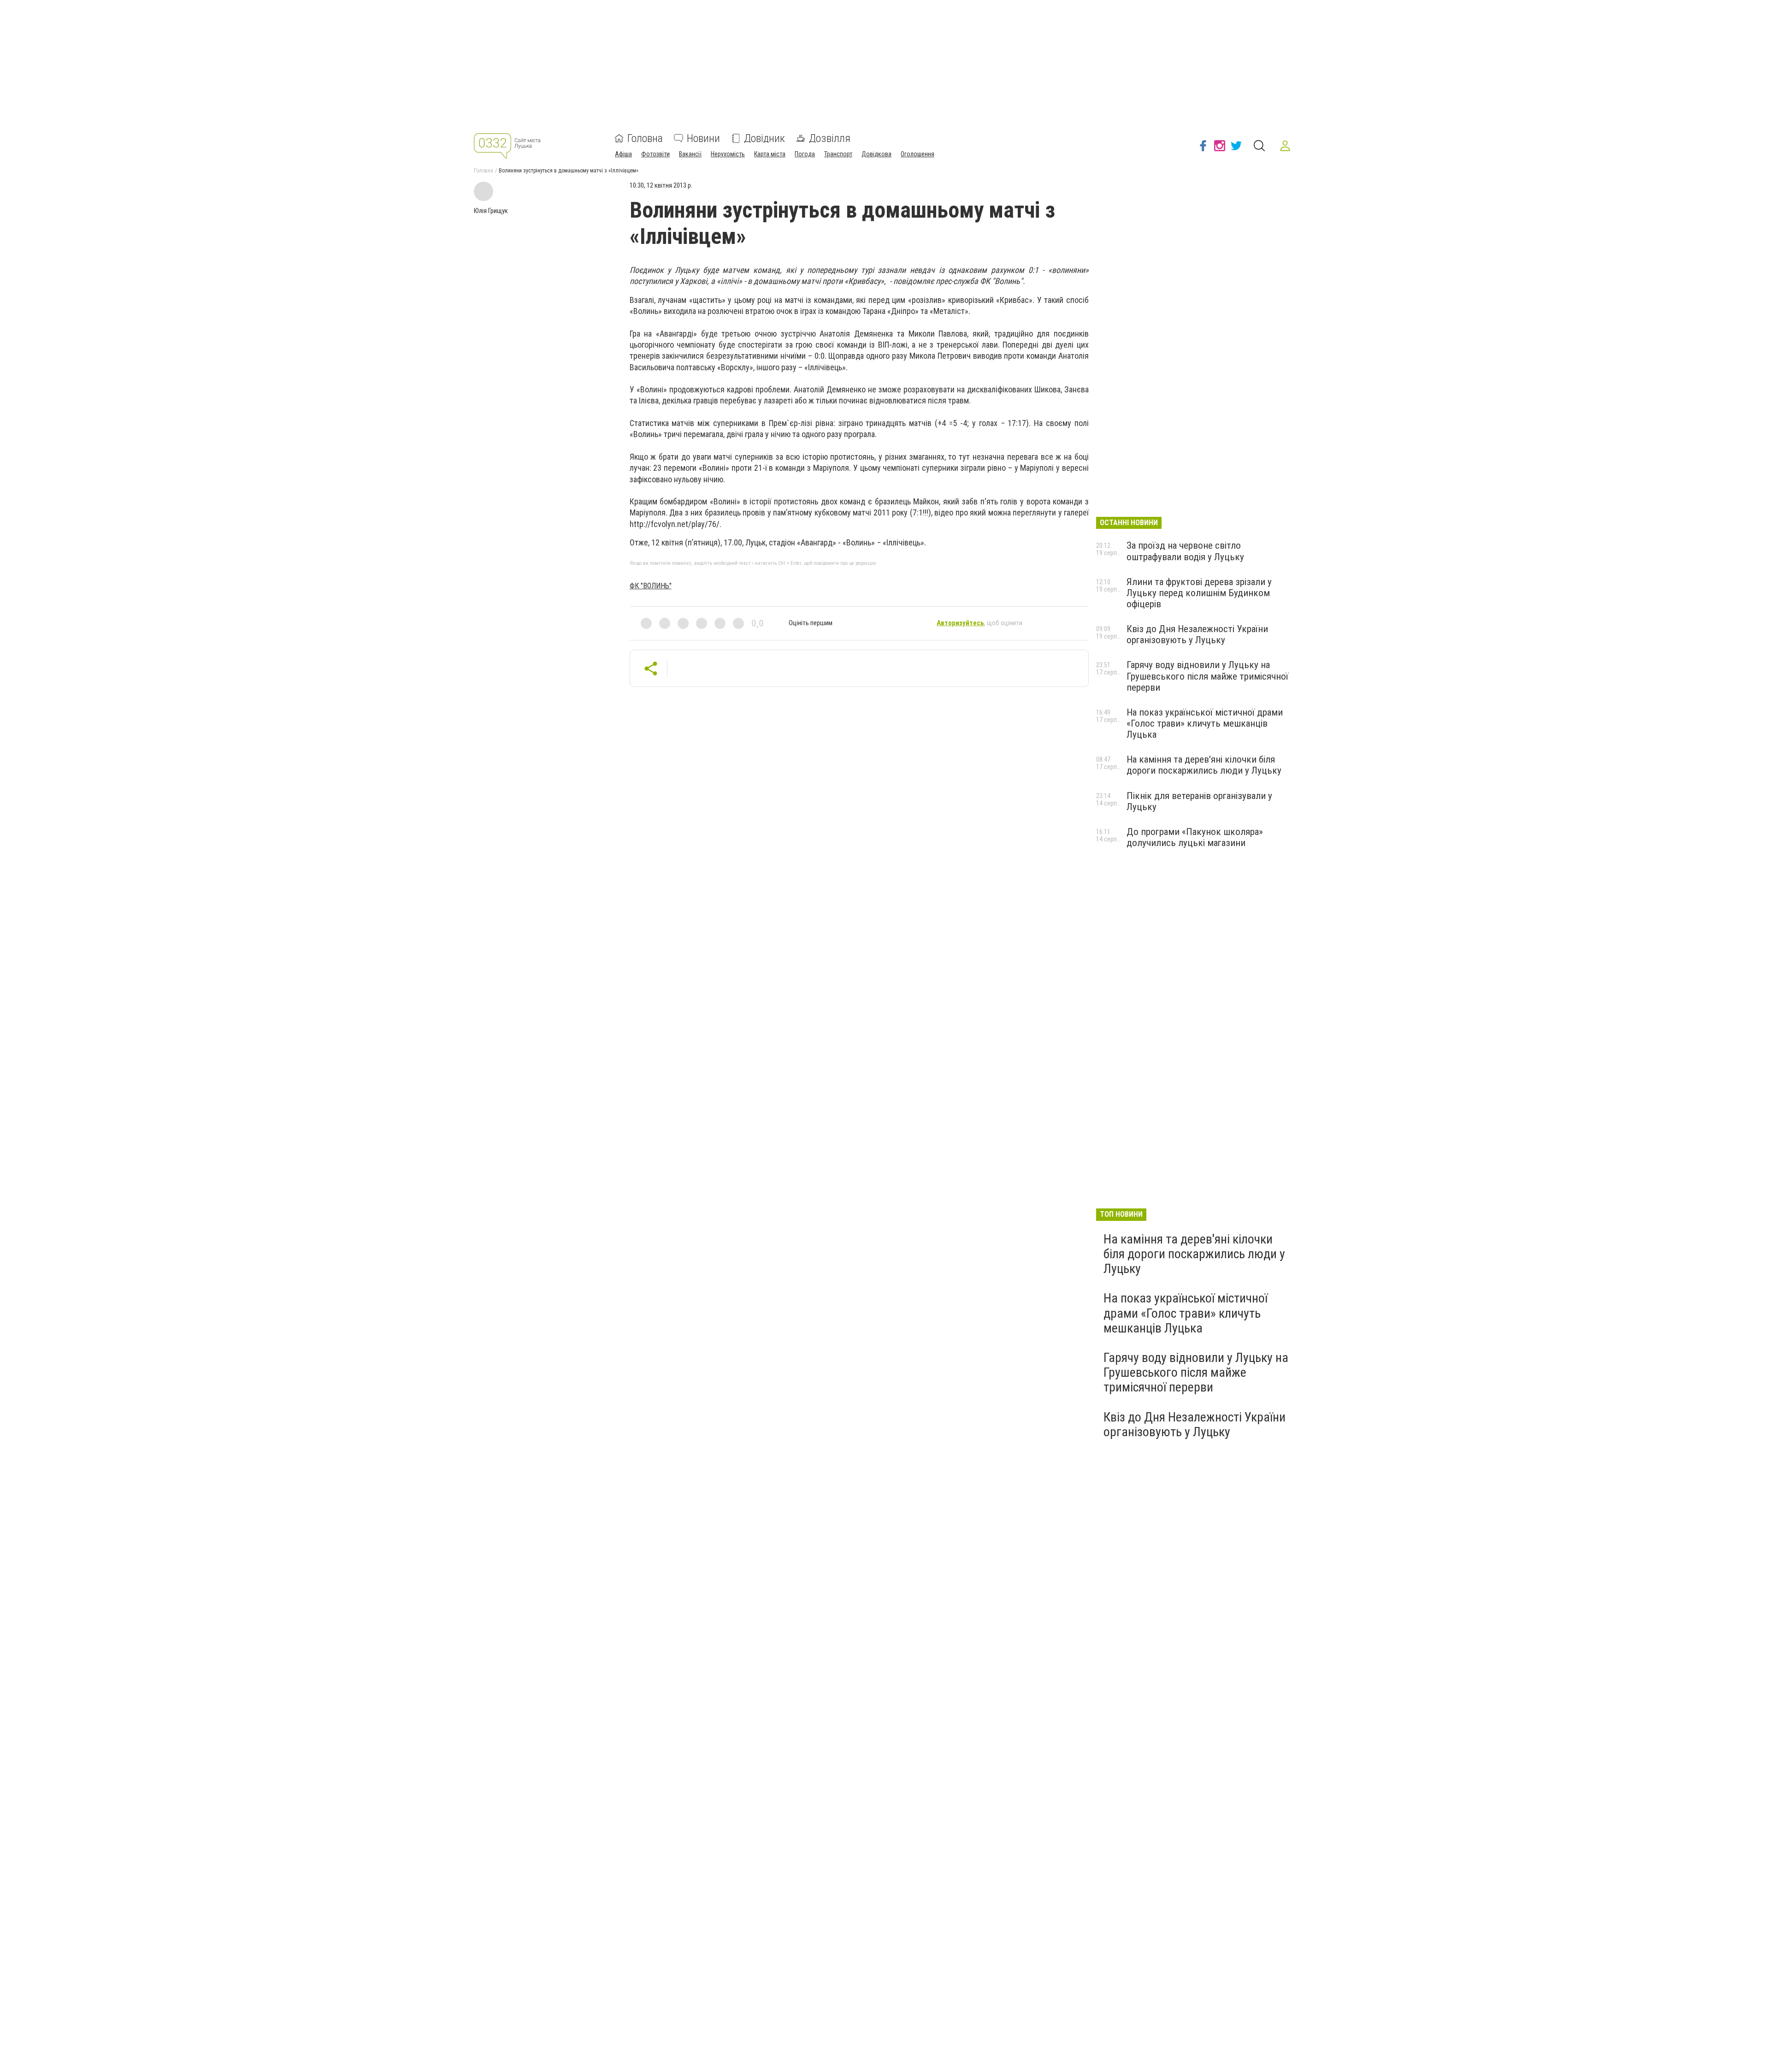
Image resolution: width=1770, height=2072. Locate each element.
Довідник (764, 138)
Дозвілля (830, 138)
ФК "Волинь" (651, 586)
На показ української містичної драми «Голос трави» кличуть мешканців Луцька (1205, 723)
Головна (645, 138)
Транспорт (838, 154)
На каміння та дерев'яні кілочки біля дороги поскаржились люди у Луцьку (1204, 765)
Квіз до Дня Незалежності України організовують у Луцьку (1197, 634)
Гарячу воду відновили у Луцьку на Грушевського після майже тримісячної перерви (1207, 676)
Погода (805, 154)
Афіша (623, 154)
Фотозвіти (655, 154)
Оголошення (917, 154)
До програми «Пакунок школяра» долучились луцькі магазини (1195, 837)
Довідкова (876, 154)
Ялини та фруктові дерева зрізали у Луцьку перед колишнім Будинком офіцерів (1199, 593)
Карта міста (770, 154)
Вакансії (690, 154)
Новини (703, 138)
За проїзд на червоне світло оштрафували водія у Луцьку (1185, 551)
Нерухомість (728, 154)
